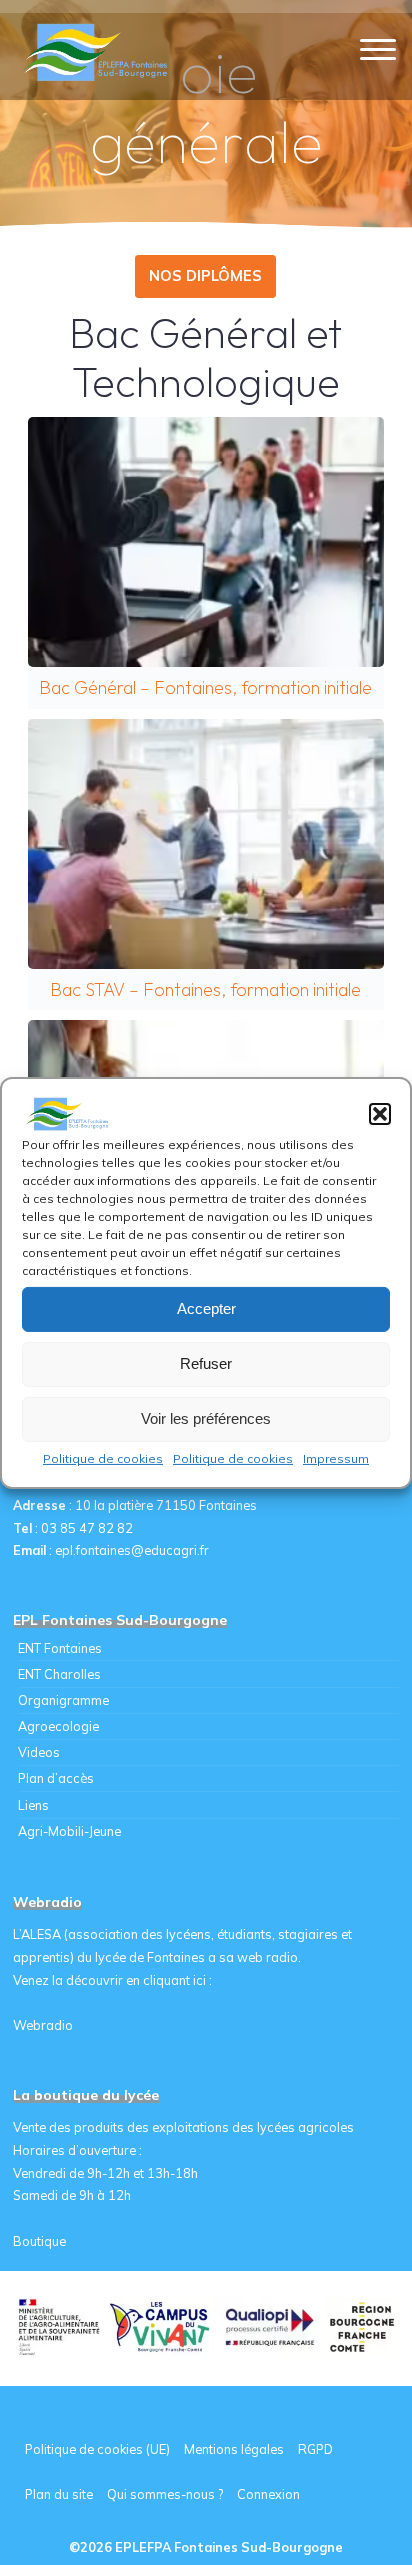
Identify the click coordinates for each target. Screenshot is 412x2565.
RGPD (315, 2449)
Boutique (39, 2241)
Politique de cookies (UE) (97, 2449)
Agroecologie (58, 1726)
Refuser (206, 1363)
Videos (39, 1752)
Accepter (206, 1308)
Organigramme (63, 1700)
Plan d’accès (56, 1778)
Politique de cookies (103, 1457)
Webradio (43, 2025)
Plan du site (59, 2494)
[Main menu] (378, 50)
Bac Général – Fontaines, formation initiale (205, 542)
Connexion (268, 2494)
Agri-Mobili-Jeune (69, 1831)
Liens (33, 1805)
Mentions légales (234, 2449)
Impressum (336, 1457)
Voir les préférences (206, 1418)
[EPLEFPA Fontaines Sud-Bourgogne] (99, 50)
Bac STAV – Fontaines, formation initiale (205, 843)
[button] (380, 1113)
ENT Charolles (59, 1674)
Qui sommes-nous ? (165, 2494)
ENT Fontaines (60, 1648)
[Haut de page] (334, 2487)
